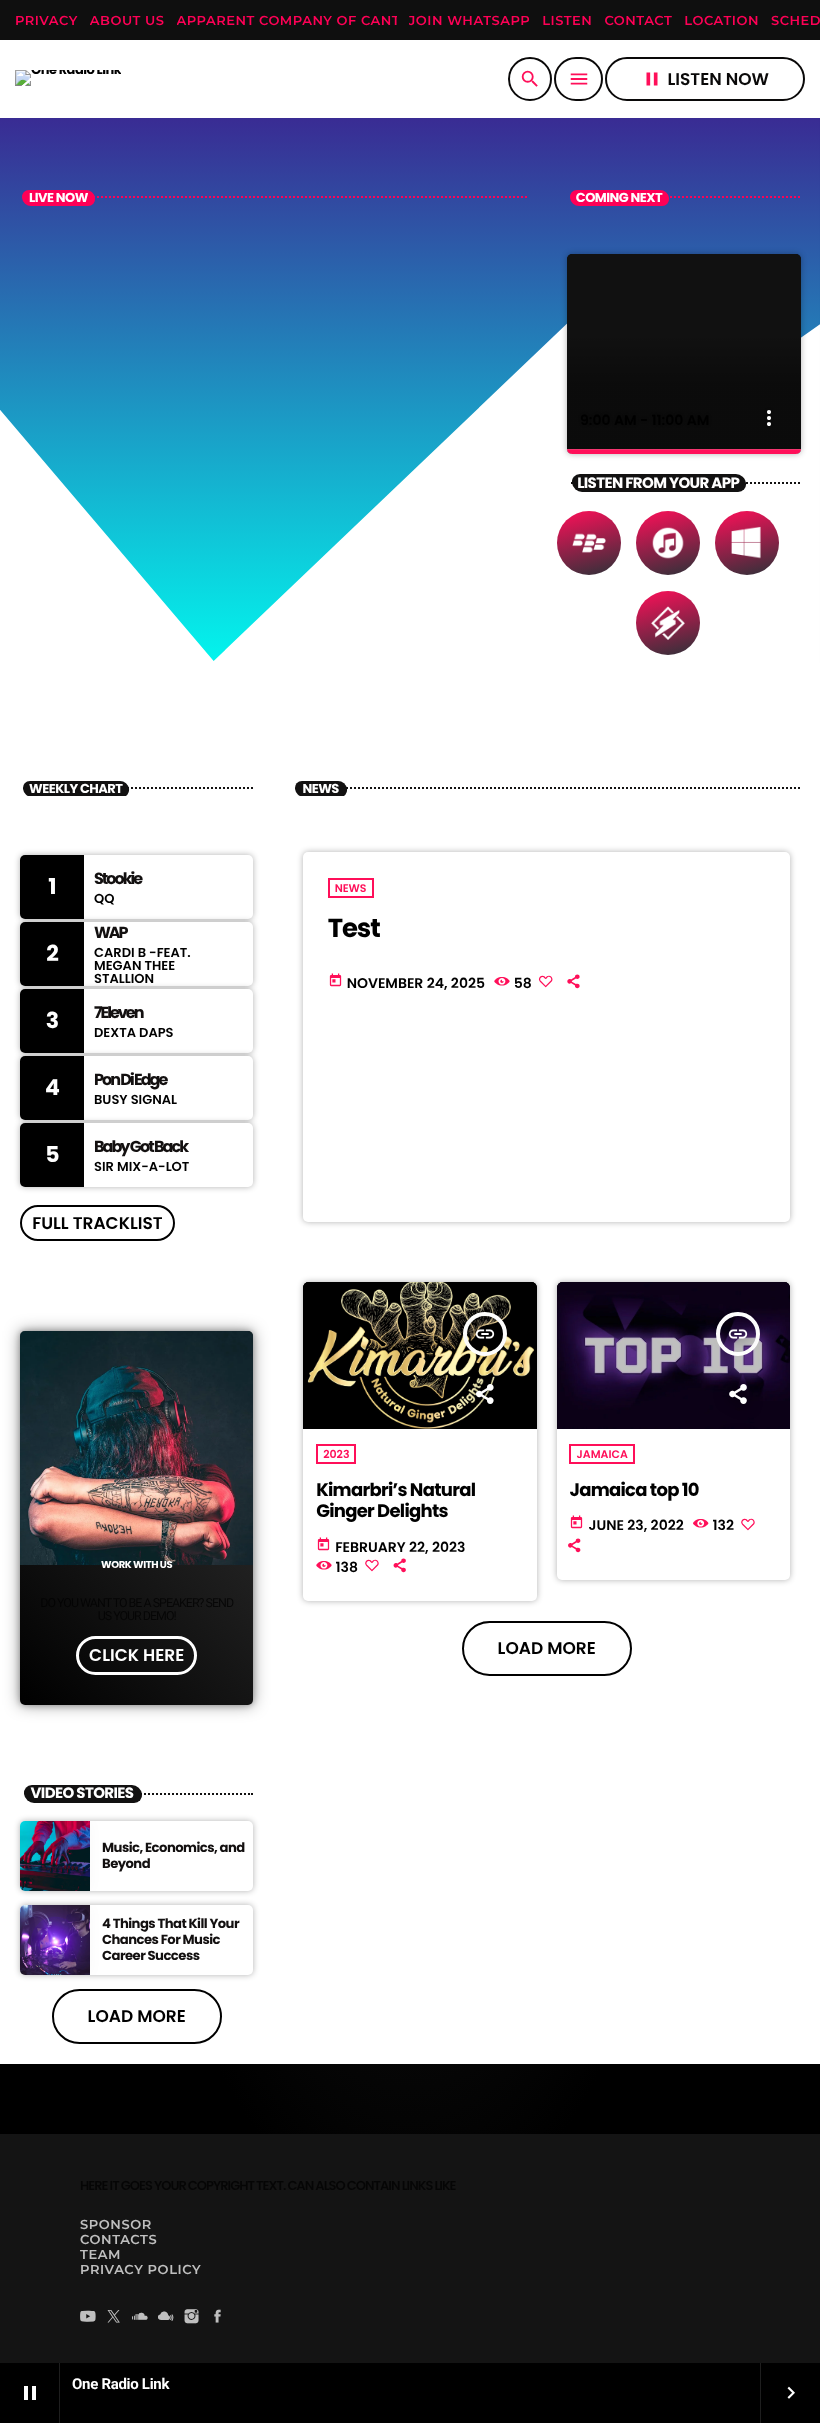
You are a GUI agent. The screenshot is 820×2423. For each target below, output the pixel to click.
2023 (336, 1454)
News (351, 888)
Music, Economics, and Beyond (173, 1855)
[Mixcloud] (166, 2318)
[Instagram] (192, 2318)
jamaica (601, 1454)
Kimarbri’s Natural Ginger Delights (395, 1501)
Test (354, 929)
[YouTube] (88, 2318)
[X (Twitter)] (114, 2318)
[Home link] (68, 79)
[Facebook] (218, 2318)
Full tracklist (97, 1223)
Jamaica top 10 (633, 1490)
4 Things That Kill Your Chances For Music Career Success (170, 1939)
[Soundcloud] (140, 2318)
